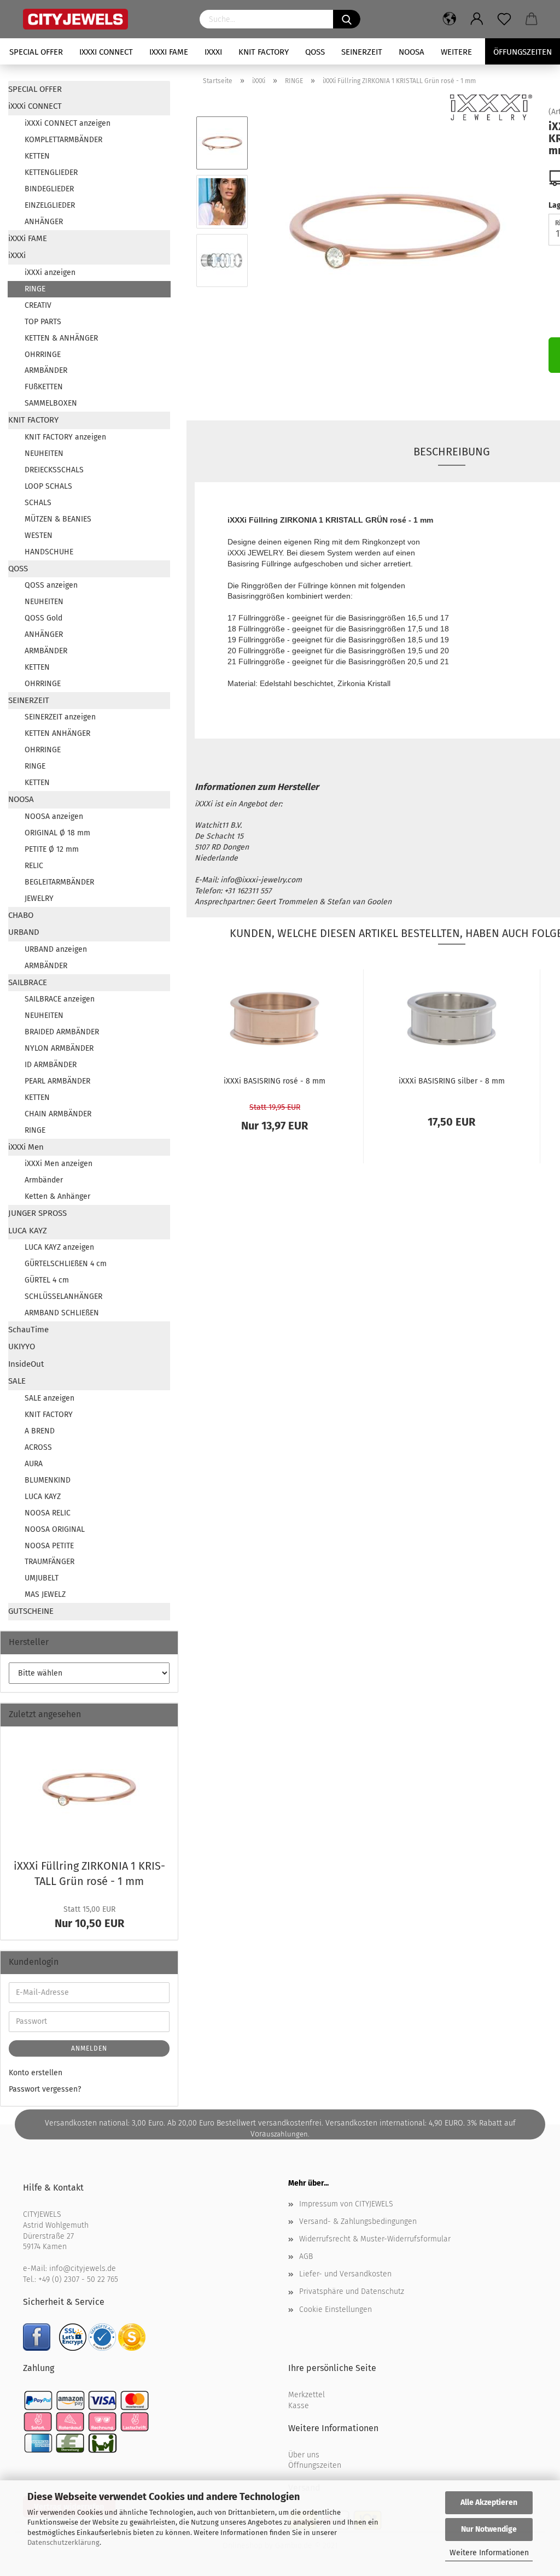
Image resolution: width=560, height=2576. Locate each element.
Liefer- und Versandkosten (345, 2274)
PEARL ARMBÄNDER (57, 1081)
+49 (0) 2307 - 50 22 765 (78, 2279)
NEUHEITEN (44, 453)
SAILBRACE (28, 982)
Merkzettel (307, 2395)
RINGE (35, 289)
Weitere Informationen (489, 2553)
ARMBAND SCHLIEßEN (62, 1313)
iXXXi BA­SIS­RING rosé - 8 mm (275, 1081)
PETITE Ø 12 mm (52, 849)
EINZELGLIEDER (50, 205)
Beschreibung (452, 452)
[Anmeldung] (477, 19)
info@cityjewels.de (83, 2268)
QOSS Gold (43, 618)
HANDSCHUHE (49, 552)
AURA (34, 1464)
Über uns (304, 2455)
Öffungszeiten (523, 52)
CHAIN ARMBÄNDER (58, 1114)
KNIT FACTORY (264, 52)
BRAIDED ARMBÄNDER (62, 1032)
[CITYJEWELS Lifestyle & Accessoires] (103, 19)
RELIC (34, 866)
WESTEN (39, 535)
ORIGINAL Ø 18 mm (57, 833)
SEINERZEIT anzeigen (60, 717)
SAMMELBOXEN (51, 403)
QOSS (315, 52)
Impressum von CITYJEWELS (346, 2204)
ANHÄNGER (44, 222)
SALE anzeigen (49, 1398)
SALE (17, 1381)
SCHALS (38, 503)
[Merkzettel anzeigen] (504, 19)
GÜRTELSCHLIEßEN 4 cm (66, 1264)
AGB (306, 2256)
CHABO (21, 915)
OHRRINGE (43, 355)
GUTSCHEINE (31, 1611)
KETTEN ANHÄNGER (57, 733)
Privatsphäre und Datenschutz (352, 2291)
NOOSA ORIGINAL (55, 1529)
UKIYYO (22, 1346)
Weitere (456, 52)
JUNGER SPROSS (37, 1213)
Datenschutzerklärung (63, 2542)
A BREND (40, 1431)
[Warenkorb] (532, 19)
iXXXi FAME (169, 52)
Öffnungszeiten (315, 2465)
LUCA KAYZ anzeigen (59, 1247)
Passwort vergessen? (45, 2089)
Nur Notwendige (489, 2529)
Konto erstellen (36, 2073)
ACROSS (38, 1447)
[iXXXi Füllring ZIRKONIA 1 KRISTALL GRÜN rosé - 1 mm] (395, 231)
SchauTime (28, 1330)
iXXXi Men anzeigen (59, 1164)
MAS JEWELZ (45, 1594)
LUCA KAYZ (28, 1231)
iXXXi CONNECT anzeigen (68, 123)
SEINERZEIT (362, 52)
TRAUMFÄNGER (49, 1562)
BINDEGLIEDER (49, 189)
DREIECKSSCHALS (54, 470)
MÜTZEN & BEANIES (58, 519)
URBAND (24, 932)
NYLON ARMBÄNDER (59, 1048)
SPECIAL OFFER (36, 52)
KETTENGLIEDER (51, 172)
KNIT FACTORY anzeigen (65, 437)
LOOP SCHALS (48, 486)
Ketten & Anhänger (57, 1196)
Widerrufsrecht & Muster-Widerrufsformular (375, 2239)
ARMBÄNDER (46, 370)
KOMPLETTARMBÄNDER (63, 140)
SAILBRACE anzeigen (60, 999)
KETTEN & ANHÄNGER (61, 338)
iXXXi (213, 52)
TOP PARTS (43, 322)
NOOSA (412, 52)
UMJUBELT (42, 1578)
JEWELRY (39, 898)
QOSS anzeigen (51, 585)
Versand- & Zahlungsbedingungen (358, 2221)
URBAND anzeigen (56, 949)
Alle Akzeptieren (489, 2502)
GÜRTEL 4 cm (47, 1280)
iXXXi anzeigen (50, 273)
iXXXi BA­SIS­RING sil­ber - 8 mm (452, 1081)
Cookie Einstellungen (336, 2309)
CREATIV (38, 305)
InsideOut (26, 1364)
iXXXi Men (26, 1147)
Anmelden (89, 2048)
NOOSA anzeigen (54, 816)
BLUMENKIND (48, 1480)
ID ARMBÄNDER (51, 1065)
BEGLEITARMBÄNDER (59, 882)
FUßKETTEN (44, 387)
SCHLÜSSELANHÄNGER (63, 1296)
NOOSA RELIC (48, 1513)
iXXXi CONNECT (106, 52)
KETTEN (37, 156)
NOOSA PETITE (49, 1546)
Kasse (299, 2406)
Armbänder (44, 1180)
